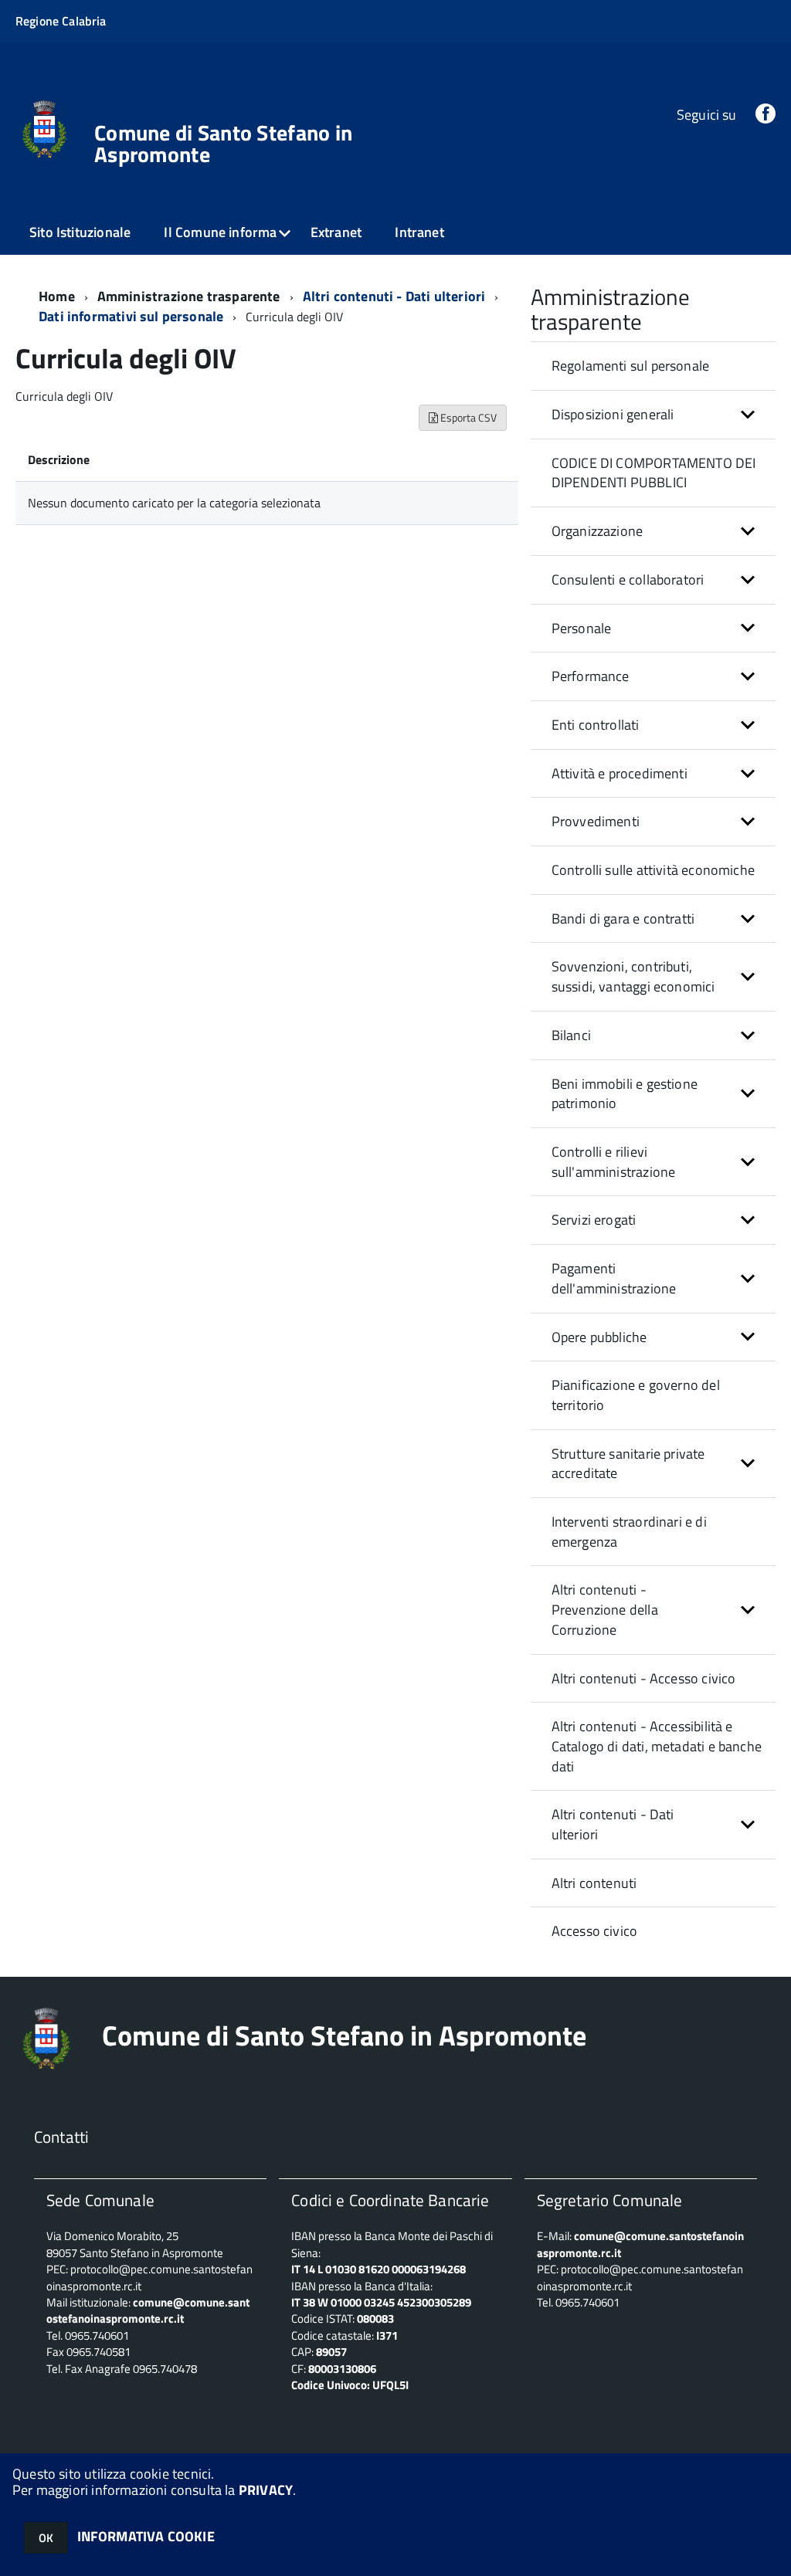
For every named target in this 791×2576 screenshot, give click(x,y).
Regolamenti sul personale (631, 366)
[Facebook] (766, 115)
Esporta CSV (467, 417)
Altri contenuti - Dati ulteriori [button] (613, 1824)
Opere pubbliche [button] (599, 1337)
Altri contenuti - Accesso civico (644, 1678)
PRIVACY (266, 2490)
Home (57, 296)
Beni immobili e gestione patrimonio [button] (625, 1094)
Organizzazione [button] (597, 531)
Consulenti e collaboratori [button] (628, 580)
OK (46, 2538)
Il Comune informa (220, 232)
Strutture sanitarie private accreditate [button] (628, 1464)
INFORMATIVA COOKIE (146, 2536)
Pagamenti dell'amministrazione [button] (614, 1278)
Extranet (336, 232)
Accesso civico (595, 1931)
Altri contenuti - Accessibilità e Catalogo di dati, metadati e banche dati (657, 1746)
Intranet (419, 232)
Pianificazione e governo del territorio (636, 1395)
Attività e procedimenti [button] (620, 773)
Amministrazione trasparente (189, 296)
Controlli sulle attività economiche (653, 870)
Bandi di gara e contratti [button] (623, 919)
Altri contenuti (594, 1883)
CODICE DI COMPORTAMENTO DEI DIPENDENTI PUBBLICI (654, 473)
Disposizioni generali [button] (613, 414)
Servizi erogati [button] (594, 1220)
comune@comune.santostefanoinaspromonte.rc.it (640, 2244)
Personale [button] (582, 628)
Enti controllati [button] (596, 725)
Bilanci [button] (571, 1035)
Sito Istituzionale (80, 232)
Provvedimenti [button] (596, 821)
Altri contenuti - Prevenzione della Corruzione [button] (605, 1609)
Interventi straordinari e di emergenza (629, 1532)
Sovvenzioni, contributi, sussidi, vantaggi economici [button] (633, 976)
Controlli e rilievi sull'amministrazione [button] (614, 1162)
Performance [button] (591, 676)
